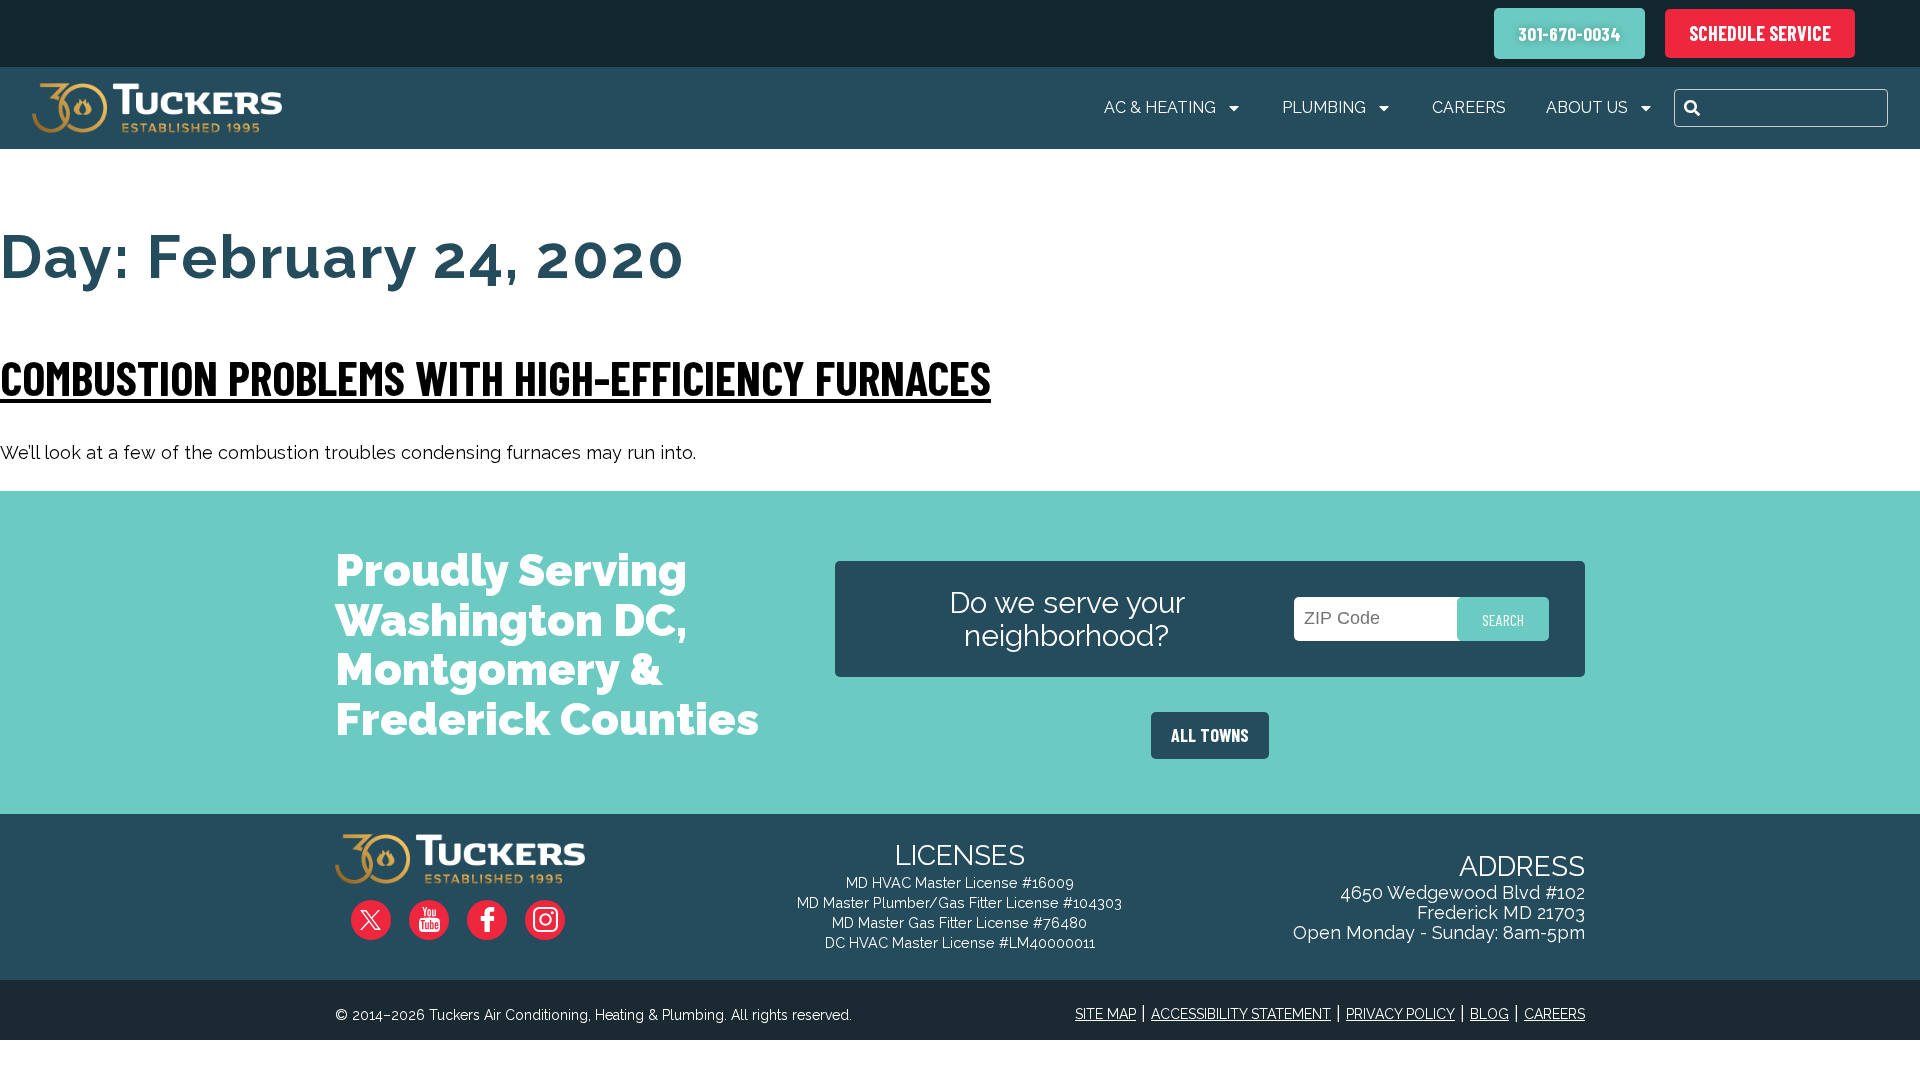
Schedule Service (1760, 33)
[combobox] (1781, 108)
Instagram (559, 912)
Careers (1469, 107)
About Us (1587, 107)
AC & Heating (1160, 107)
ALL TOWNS (1210, 735)
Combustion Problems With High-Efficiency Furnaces (495, 377)
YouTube (445, 912)
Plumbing (1324, 107)
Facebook (503, 912)
